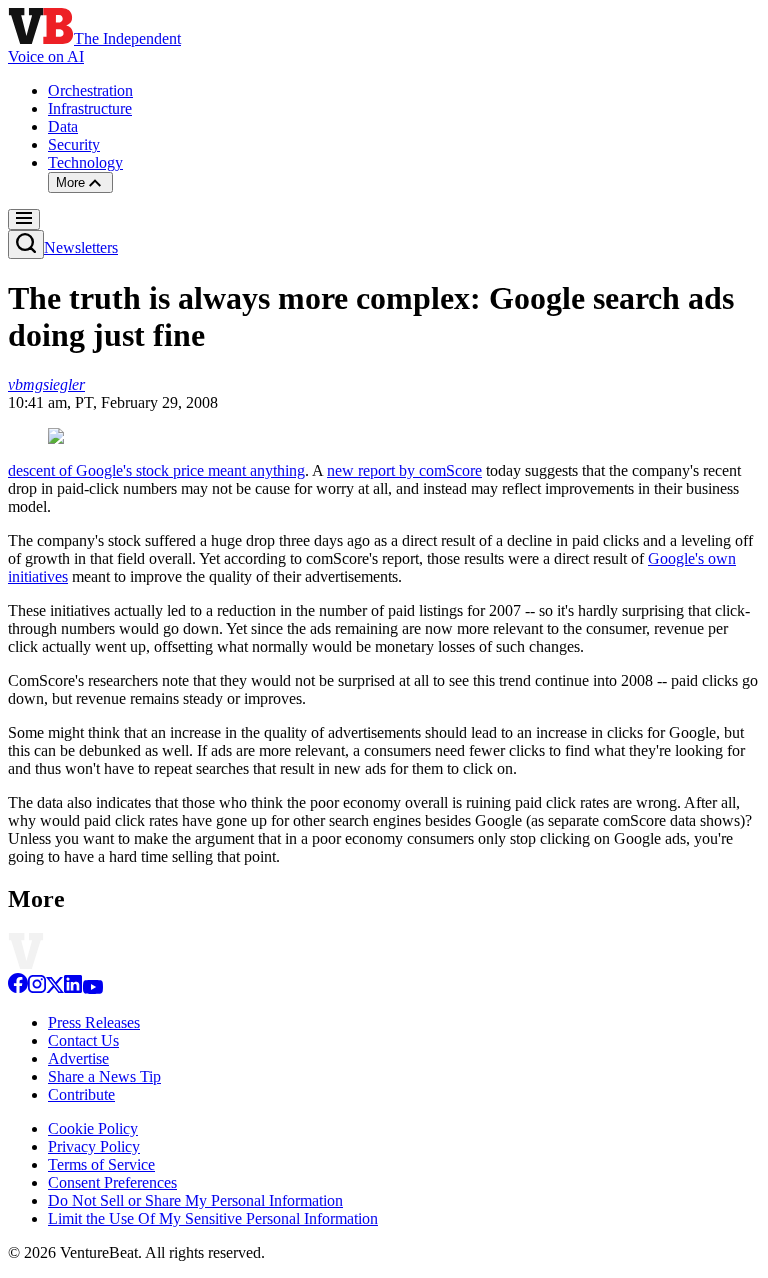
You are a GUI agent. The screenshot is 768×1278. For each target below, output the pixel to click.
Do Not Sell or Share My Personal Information (195, 1200)
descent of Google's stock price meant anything (156, 470)
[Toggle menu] (24, 219)
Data (63, 126)
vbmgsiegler (46, 384)
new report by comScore (404, 470)
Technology (85, 162)
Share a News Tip (104, 1076)
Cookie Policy (93, 1128)
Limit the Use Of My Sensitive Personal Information (213, 1218)
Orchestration (90, 90)
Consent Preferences (112, 1182)
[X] (55, 988)
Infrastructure (90, 108)
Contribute (81, 1094)
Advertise (78, 1058)
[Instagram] (37, 988)
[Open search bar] (26, 244)
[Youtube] (92, 988)
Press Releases (94, 1022)
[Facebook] (18, 988)
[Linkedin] (73, 988)
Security (74, 144)
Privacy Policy (94, 1146)
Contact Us (83, 1040)
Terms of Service (101, 1164)
